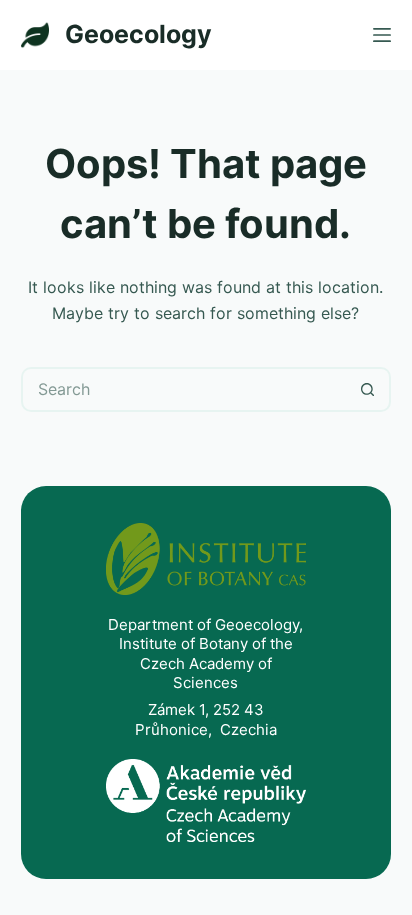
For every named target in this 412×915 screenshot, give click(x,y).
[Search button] (368, 389)
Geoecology (138, 34)
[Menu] (382, 35)
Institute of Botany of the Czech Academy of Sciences (206, 663)
